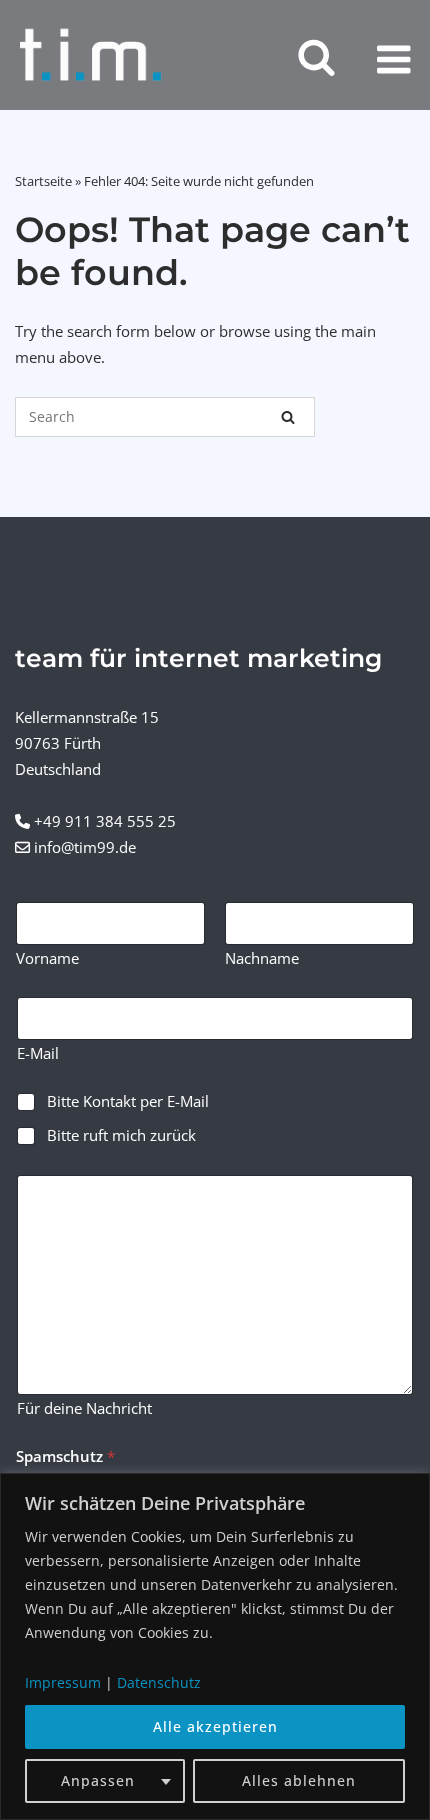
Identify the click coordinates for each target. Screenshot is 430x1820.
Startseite (43, 181)
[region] (215, 1646)
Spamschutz (65, 1456)
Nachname (262, 958)
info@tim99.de (85, 847)
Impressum (63, 1682)
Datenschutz (159, 1682)
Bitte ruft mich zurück (121, 1135)
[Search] (288, 417)
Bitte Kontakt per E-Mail (128, 1101)
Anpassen (98, 1780)
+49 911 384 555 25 (105, 821)
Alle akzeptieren (215, 1726)
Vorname (47, 958)
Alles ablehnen (299, 1780)
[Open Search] (316, 58)
